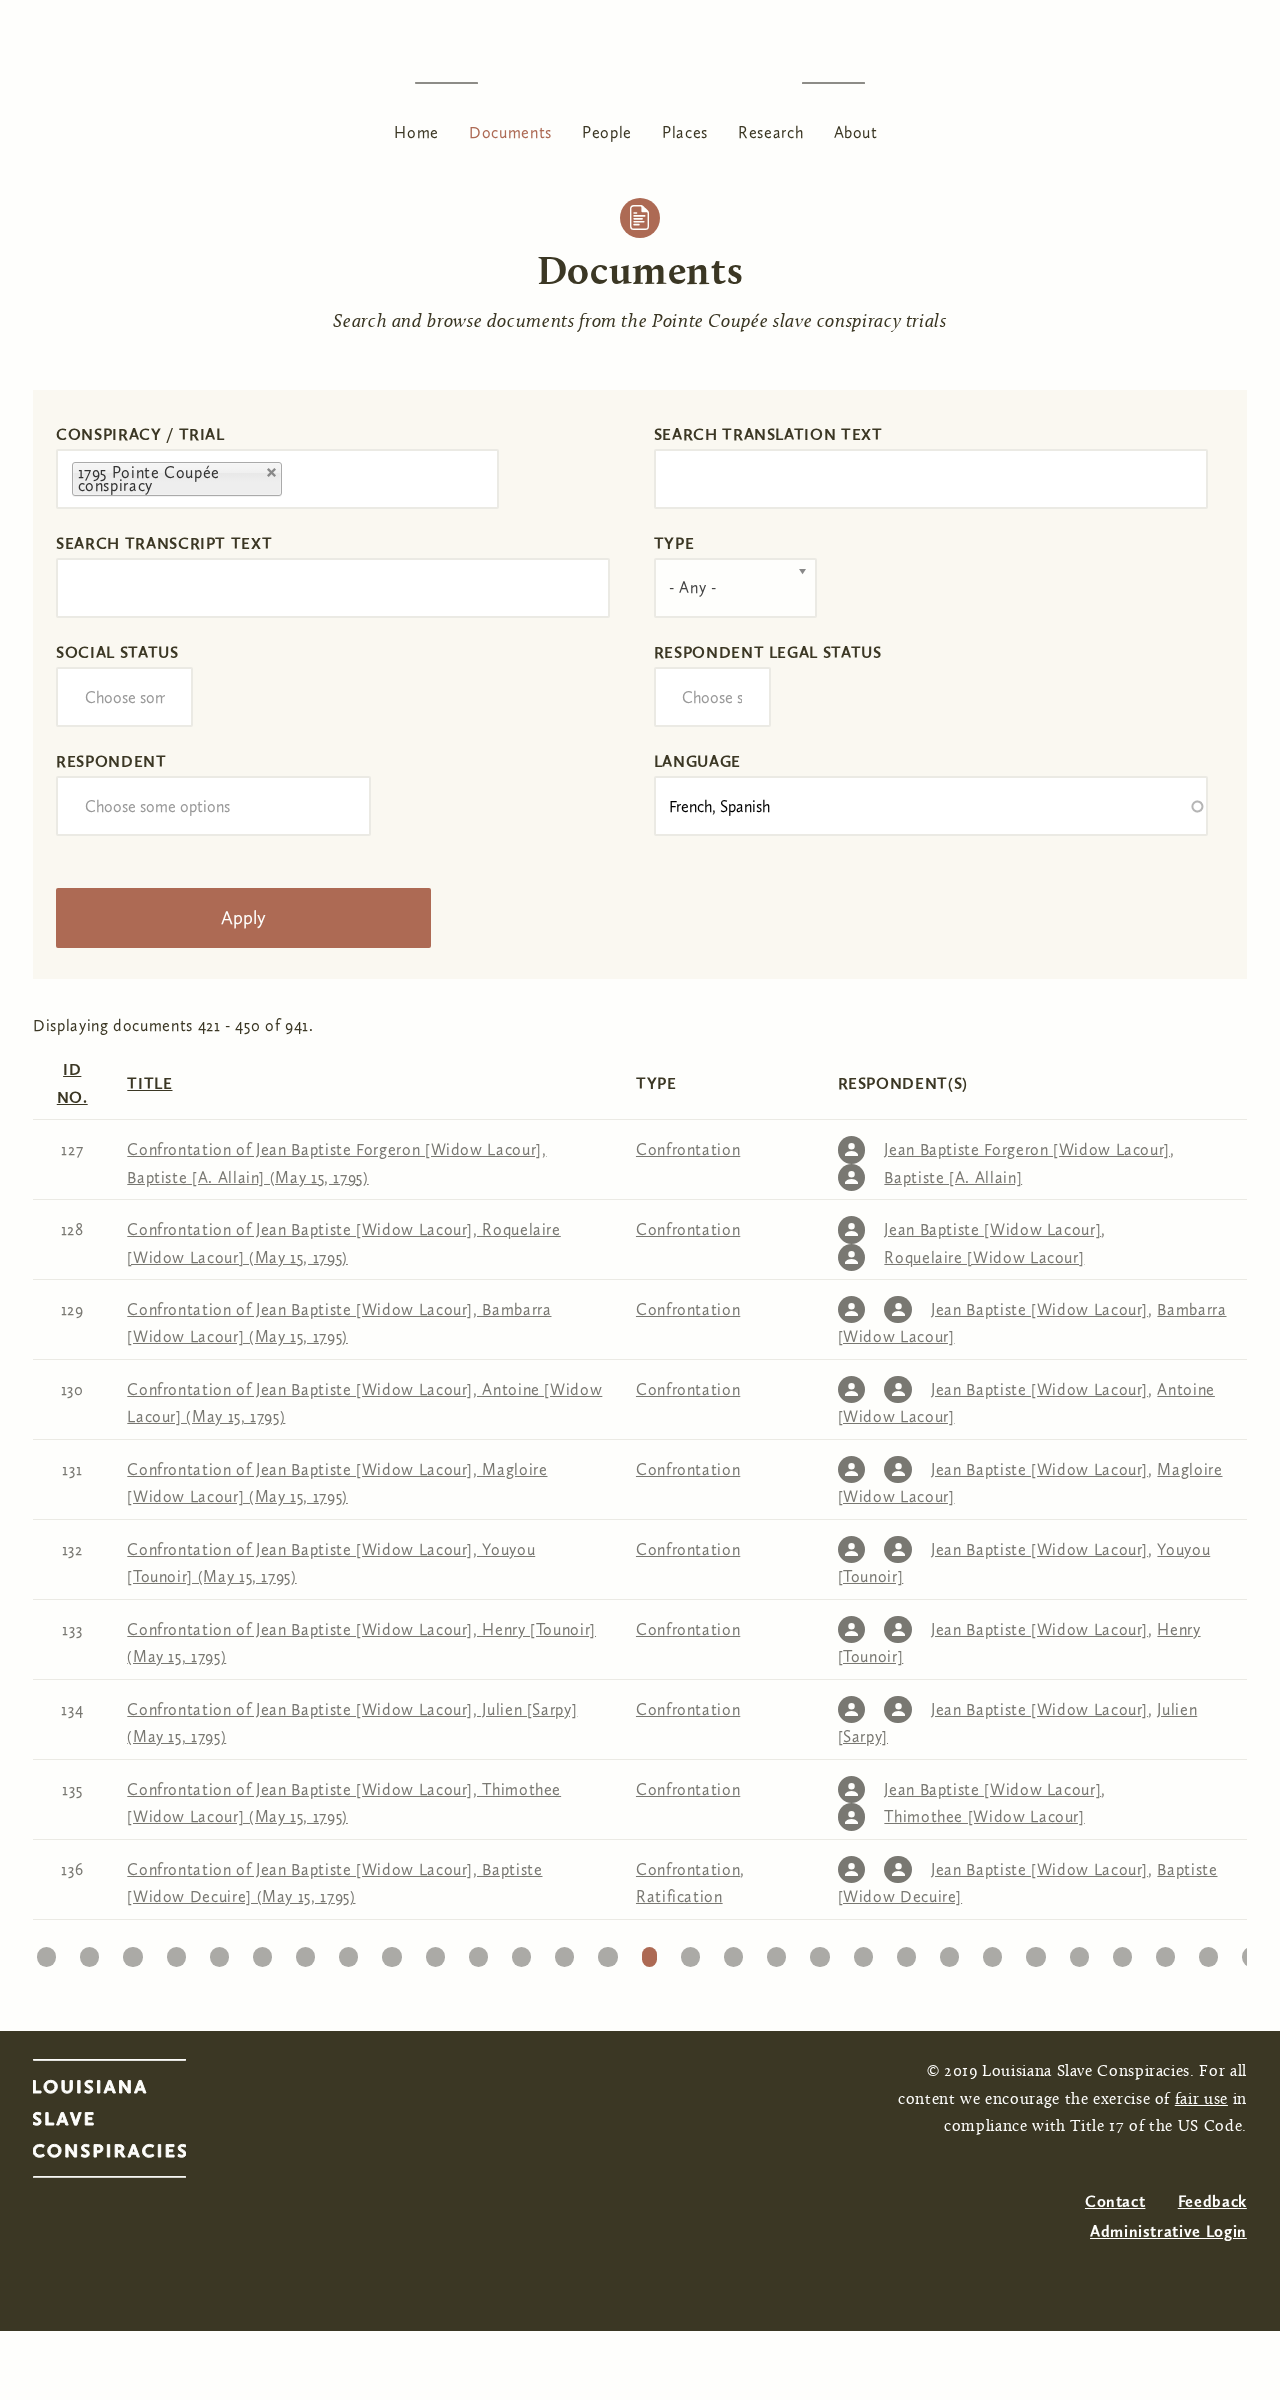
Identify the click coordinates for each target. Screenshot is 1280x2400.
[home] (640, 82)
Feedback (1212, 2201)
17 (734, 1951)
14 (607, 1951)
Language (697, 761)
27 (1165, 1951)
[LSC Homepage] (129, 2124)
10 (435, 1951)
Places (685, 132)
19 (819, 1951)
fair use (1201, 2100)
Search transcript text (164, 543)
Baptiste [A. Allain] (953, 1177)
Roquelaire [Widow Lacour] (984, 1257)
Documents (510, 132)
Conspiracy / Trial (140, 434)
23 (993, 1951)
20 (863, 1951)
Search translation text (768, 434)
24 (1036, 1951)
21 (906, 1951)
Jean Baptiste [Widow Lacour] (992, 1229)
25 (1079, 1951)
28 (1209, 1951)
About (856, 132)
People (607, 132)
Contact (1115, 2201)
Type (674, 543)
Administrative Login (1168, 2231)
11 (478, 1951)
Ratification (679, 1896)
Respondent (111, 761)
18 (776, 1951)
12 (521, 1951)
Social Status (117, 652)
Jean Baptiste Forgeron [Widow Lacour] (1027, 1149)
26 (1122, 1951)
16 (690, 1951)
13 (564, 1951)
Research (770, 132)
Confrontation (688, 1149)
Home (416, 132)
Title (149, 1083)
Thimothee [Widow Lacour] (984, 1816)
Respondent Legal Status (768, 652)
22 (949, 1951)
